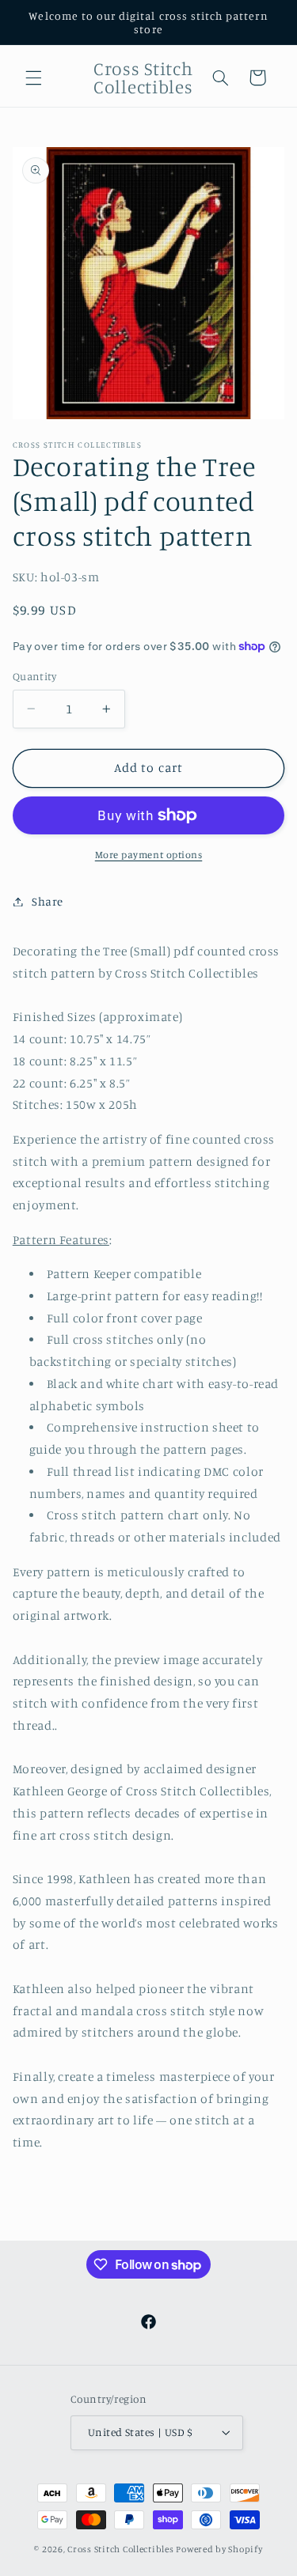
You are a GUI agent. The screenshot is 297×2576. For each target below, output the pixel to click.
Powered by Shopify (219, 2549)
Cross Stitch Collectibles (120, 2549)
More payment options (149, 855)
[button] (33, 78)
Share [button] (48, 901)
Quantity (34, 676)
